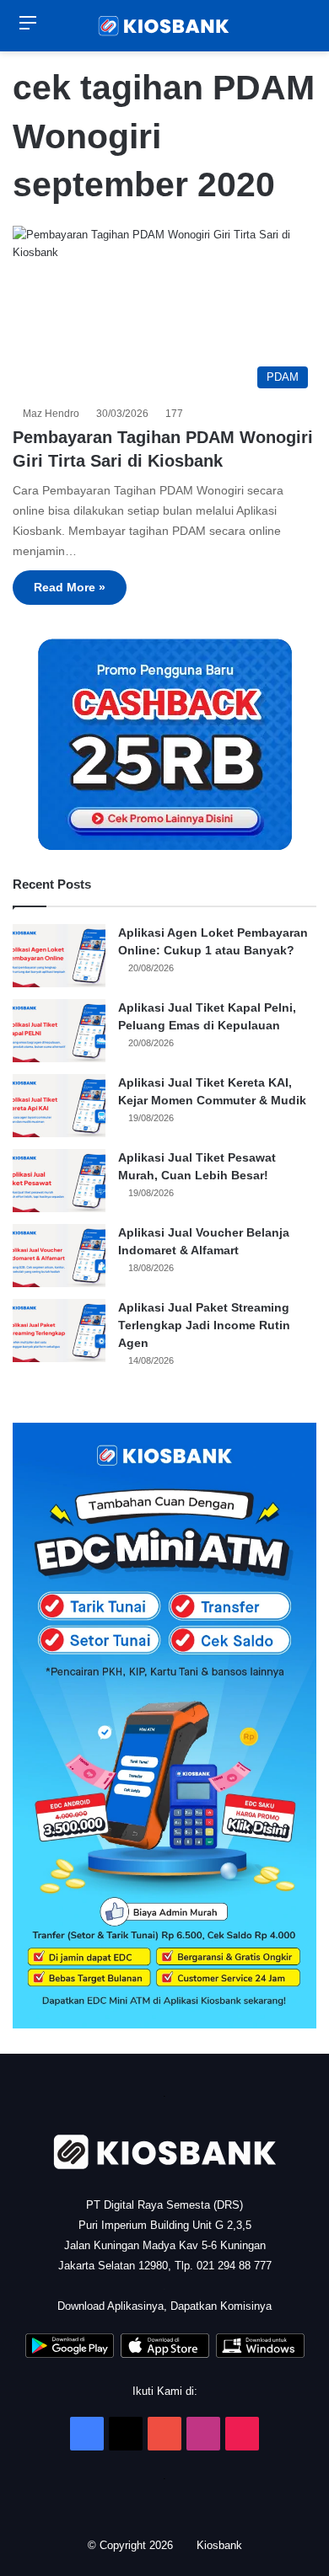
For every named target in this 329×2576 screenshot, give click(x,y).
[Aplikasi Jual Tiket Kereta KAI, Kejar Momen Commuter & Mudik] (59, 1106)
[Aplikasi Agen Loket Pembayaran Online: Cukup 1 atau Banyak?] (59, 956)
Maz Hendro (54, 414)
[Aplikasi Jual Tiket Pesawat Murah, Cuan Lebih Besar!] (59, 1181)
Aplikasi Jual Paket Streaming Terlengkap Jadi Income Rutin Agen (204, 1325)
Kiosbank (221, 2545)
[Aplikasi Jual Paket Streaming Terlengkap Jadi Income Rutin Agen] (59, 1331)
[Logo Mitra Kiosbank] (164, 26)
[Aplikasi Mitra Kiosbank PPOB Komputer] (260, 2354)
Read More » (70, 587)
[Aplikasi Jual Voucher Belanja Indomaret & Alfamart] (59, 1256)
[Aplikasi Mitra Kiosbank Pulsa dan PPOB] (70, 2354)
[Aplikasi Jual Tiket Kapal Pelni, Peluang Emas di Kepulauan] (59, 1031)
